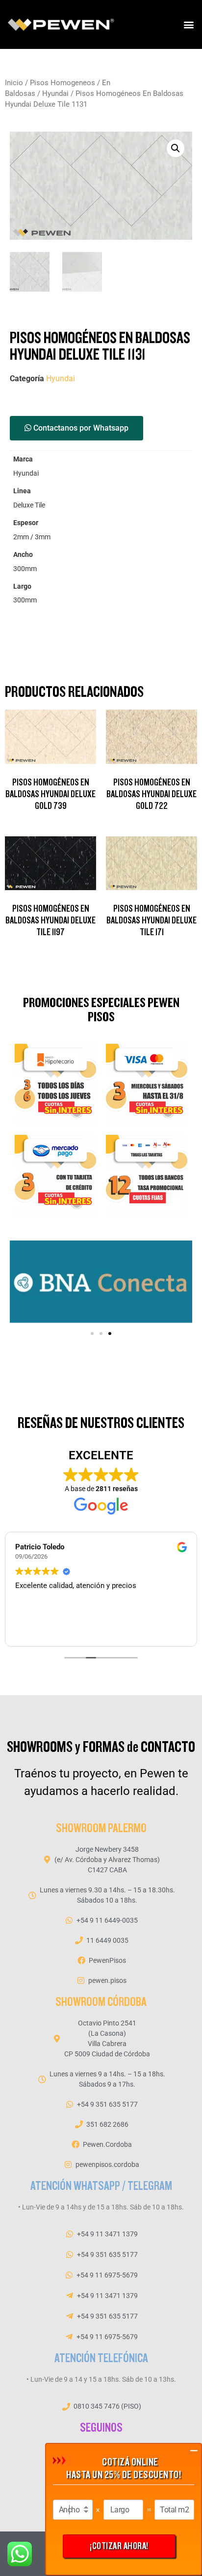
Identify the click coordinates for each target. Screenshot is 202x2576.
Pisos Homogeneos (63, 83)
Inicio (14, 83)
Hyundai (55, 93)
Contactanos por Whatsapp (80, 428)
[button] (189, 25)
